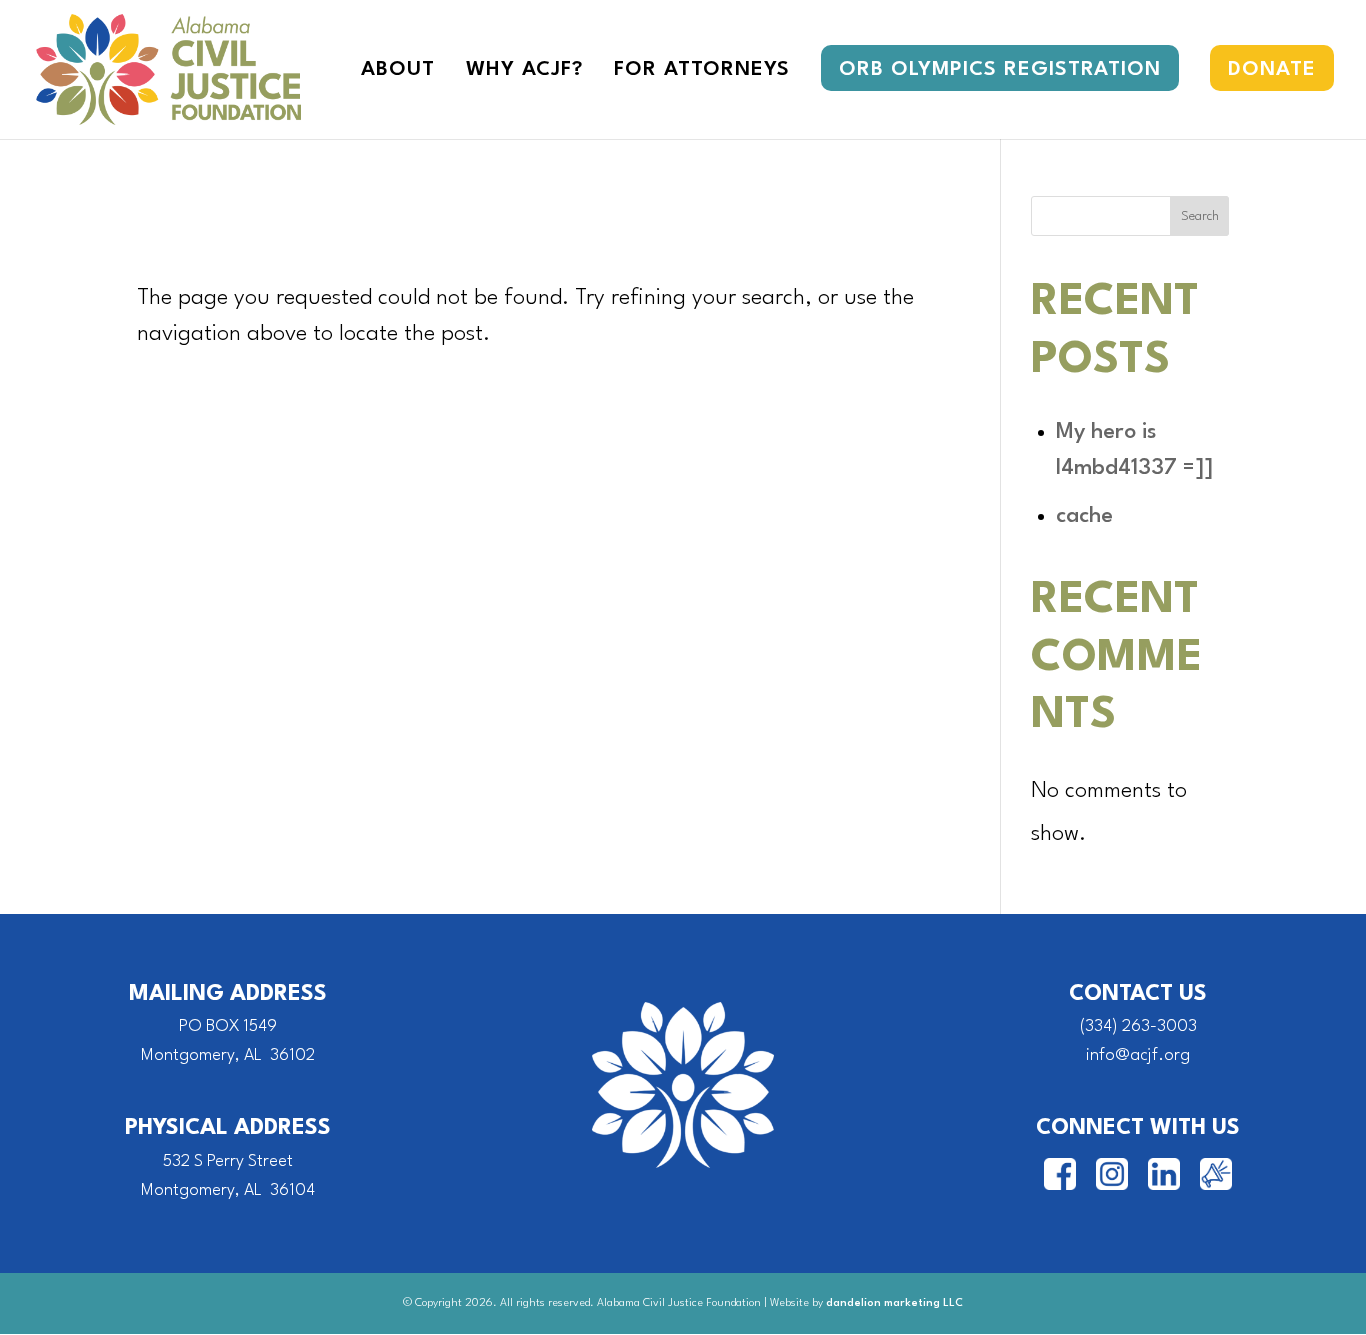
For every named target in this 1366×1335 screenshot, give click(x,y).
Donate (1272, 70)
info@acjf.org (1138, 1055)
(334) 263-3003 (1138, 1026)
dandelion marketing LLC (894, 1303)
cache (1084, 516)
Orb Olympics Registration (1000, 70)
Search (1200, 216)
